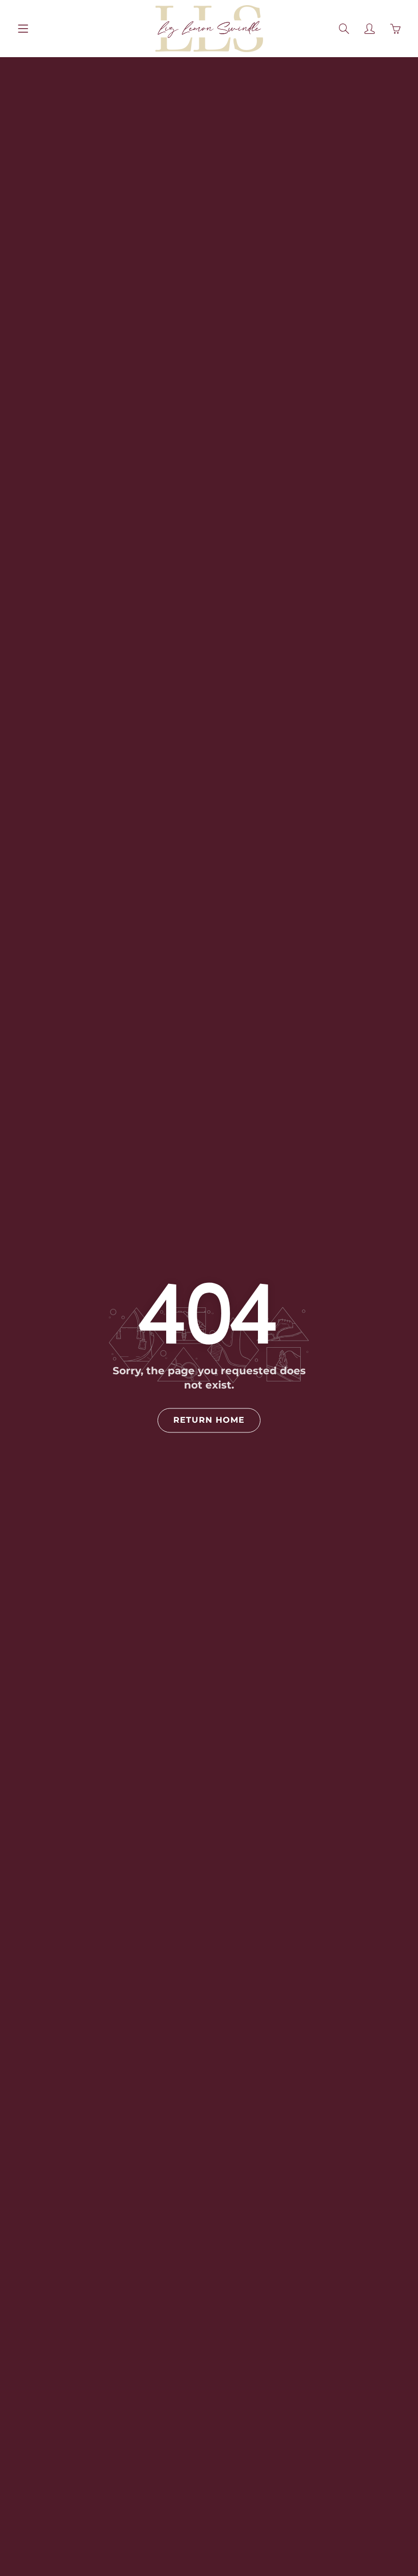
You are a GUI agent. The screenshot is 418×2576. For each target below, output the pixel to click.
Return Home (209, 1420)
